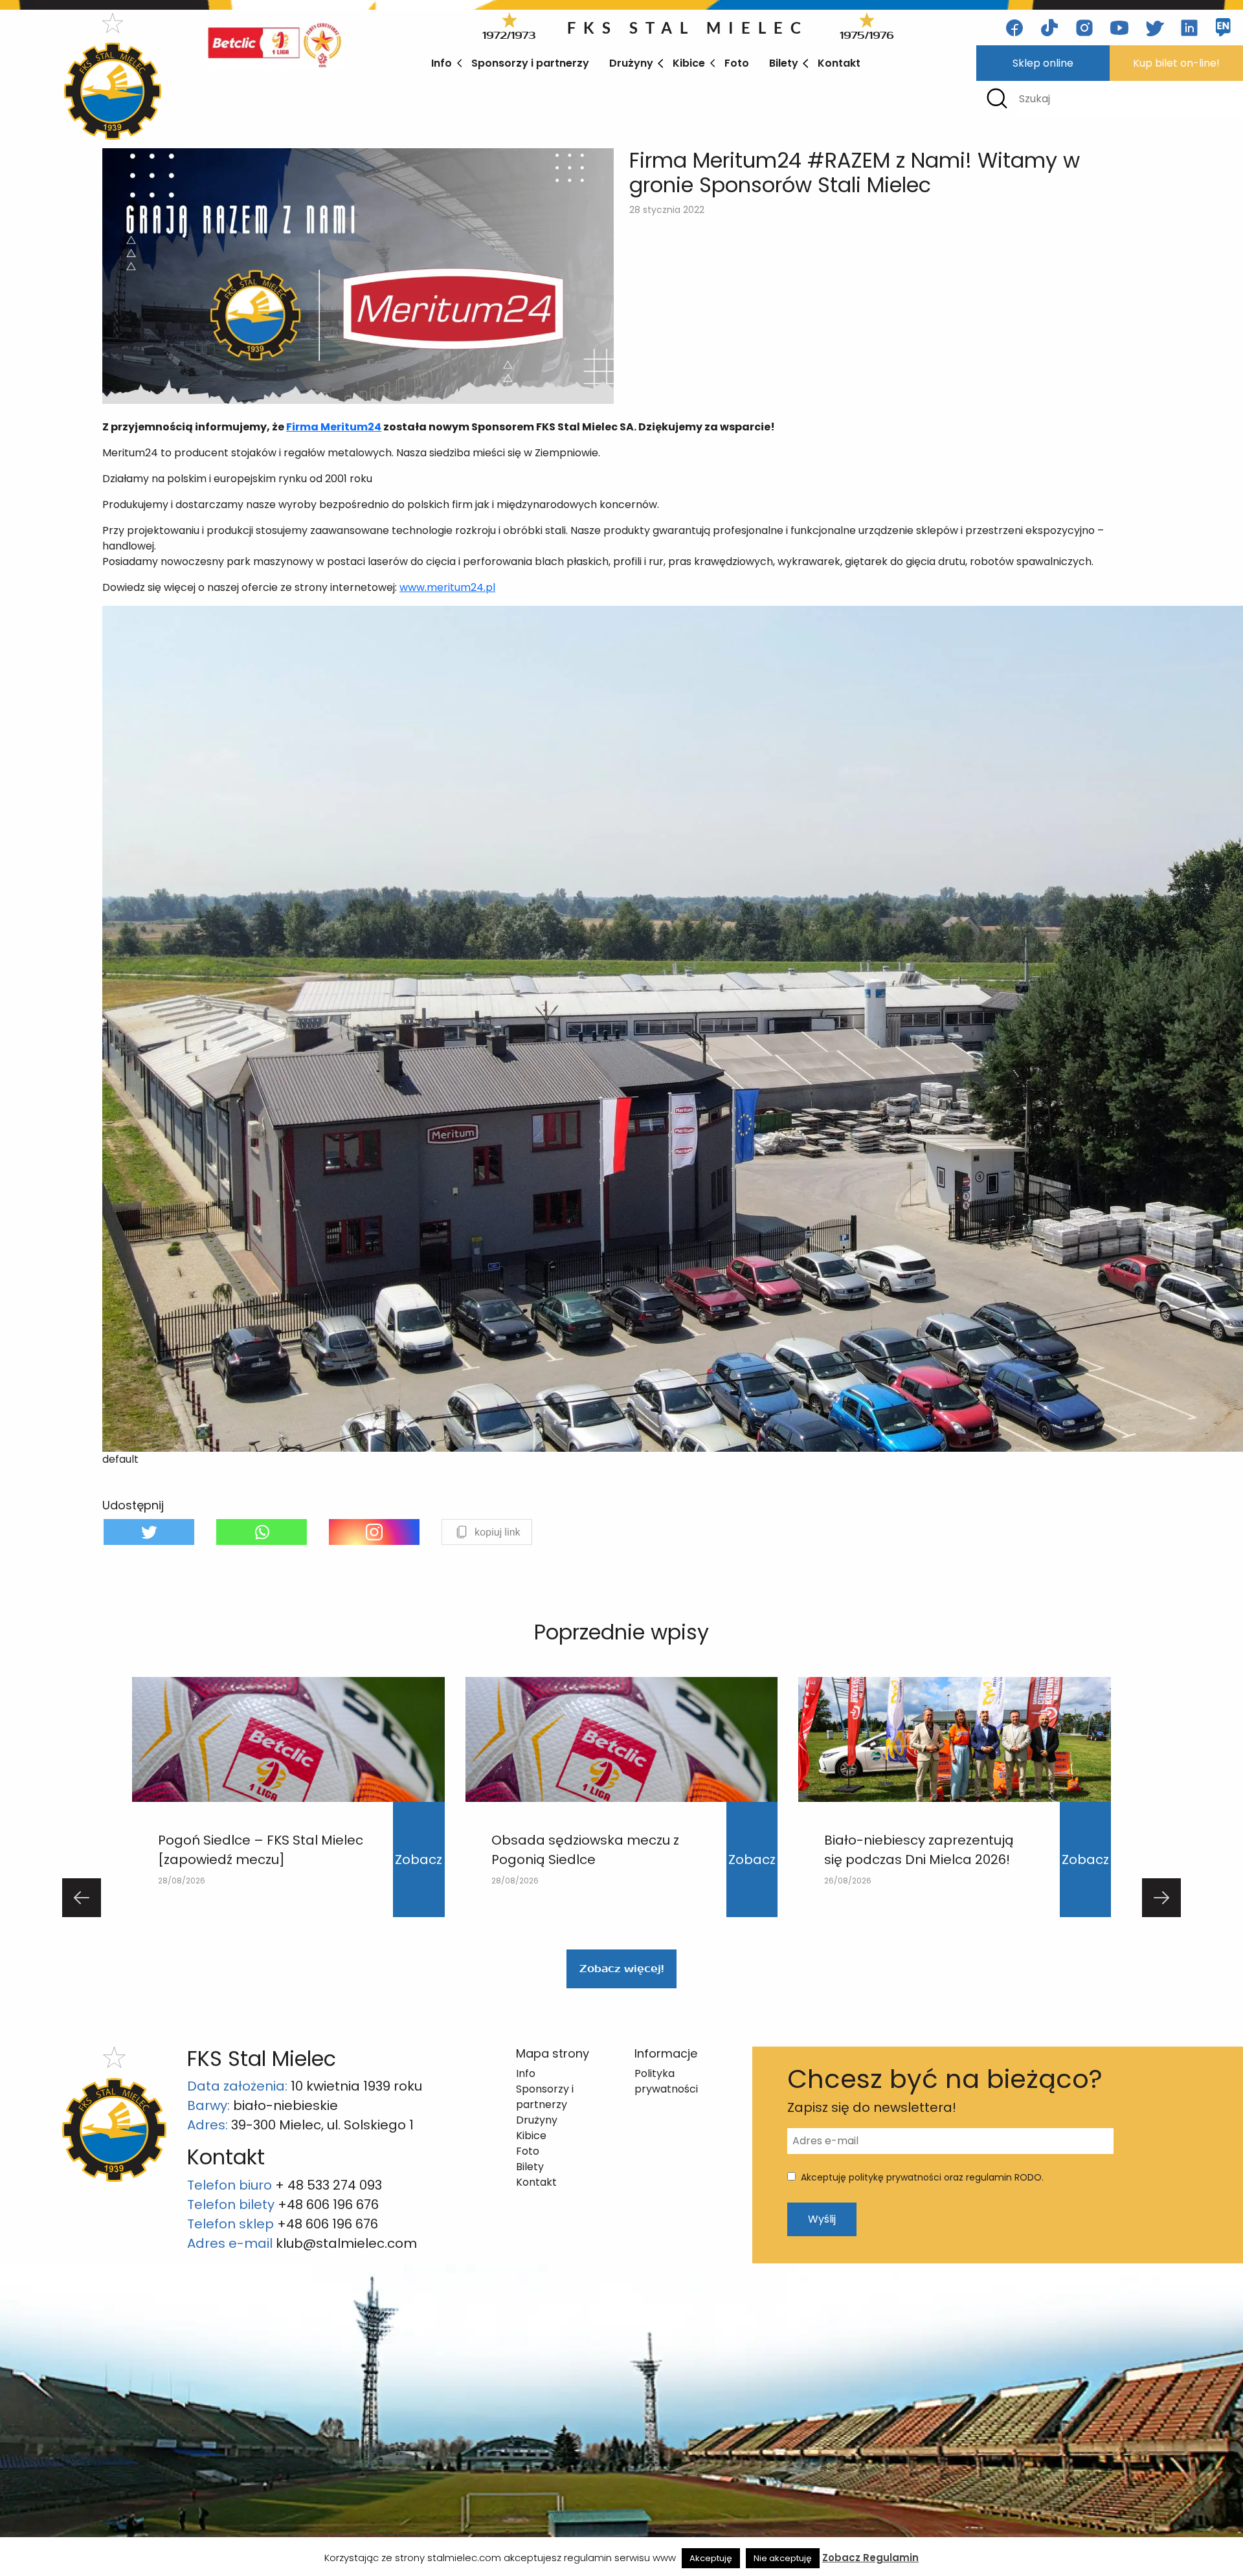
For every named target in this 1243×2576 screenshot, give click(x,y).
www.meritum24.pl (447, 587)
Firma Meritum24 (334, 427)
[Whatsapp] (262, 1532)
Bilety (784, 63)
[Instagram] (374, 1532)
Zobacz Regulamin (870, 2558)
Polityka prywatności (666, 2081)
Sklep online (1043, 63)
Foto (737, 63)
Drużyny (631, 63)
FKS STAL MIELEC (688, 28)
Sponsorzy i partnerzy (530, 63)
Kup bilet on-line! (1176, 63)
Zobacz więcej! (621, 1969)
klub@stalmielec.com (346, 2243)
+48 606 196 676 (328, 2204)
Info (442, 63)
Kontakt (839, 63)
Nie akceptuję (783, 2558)
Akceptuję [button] (711, 2558)
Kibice (689, 63)
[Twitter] (149, 1532)
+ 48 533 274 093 (329, 2185)
